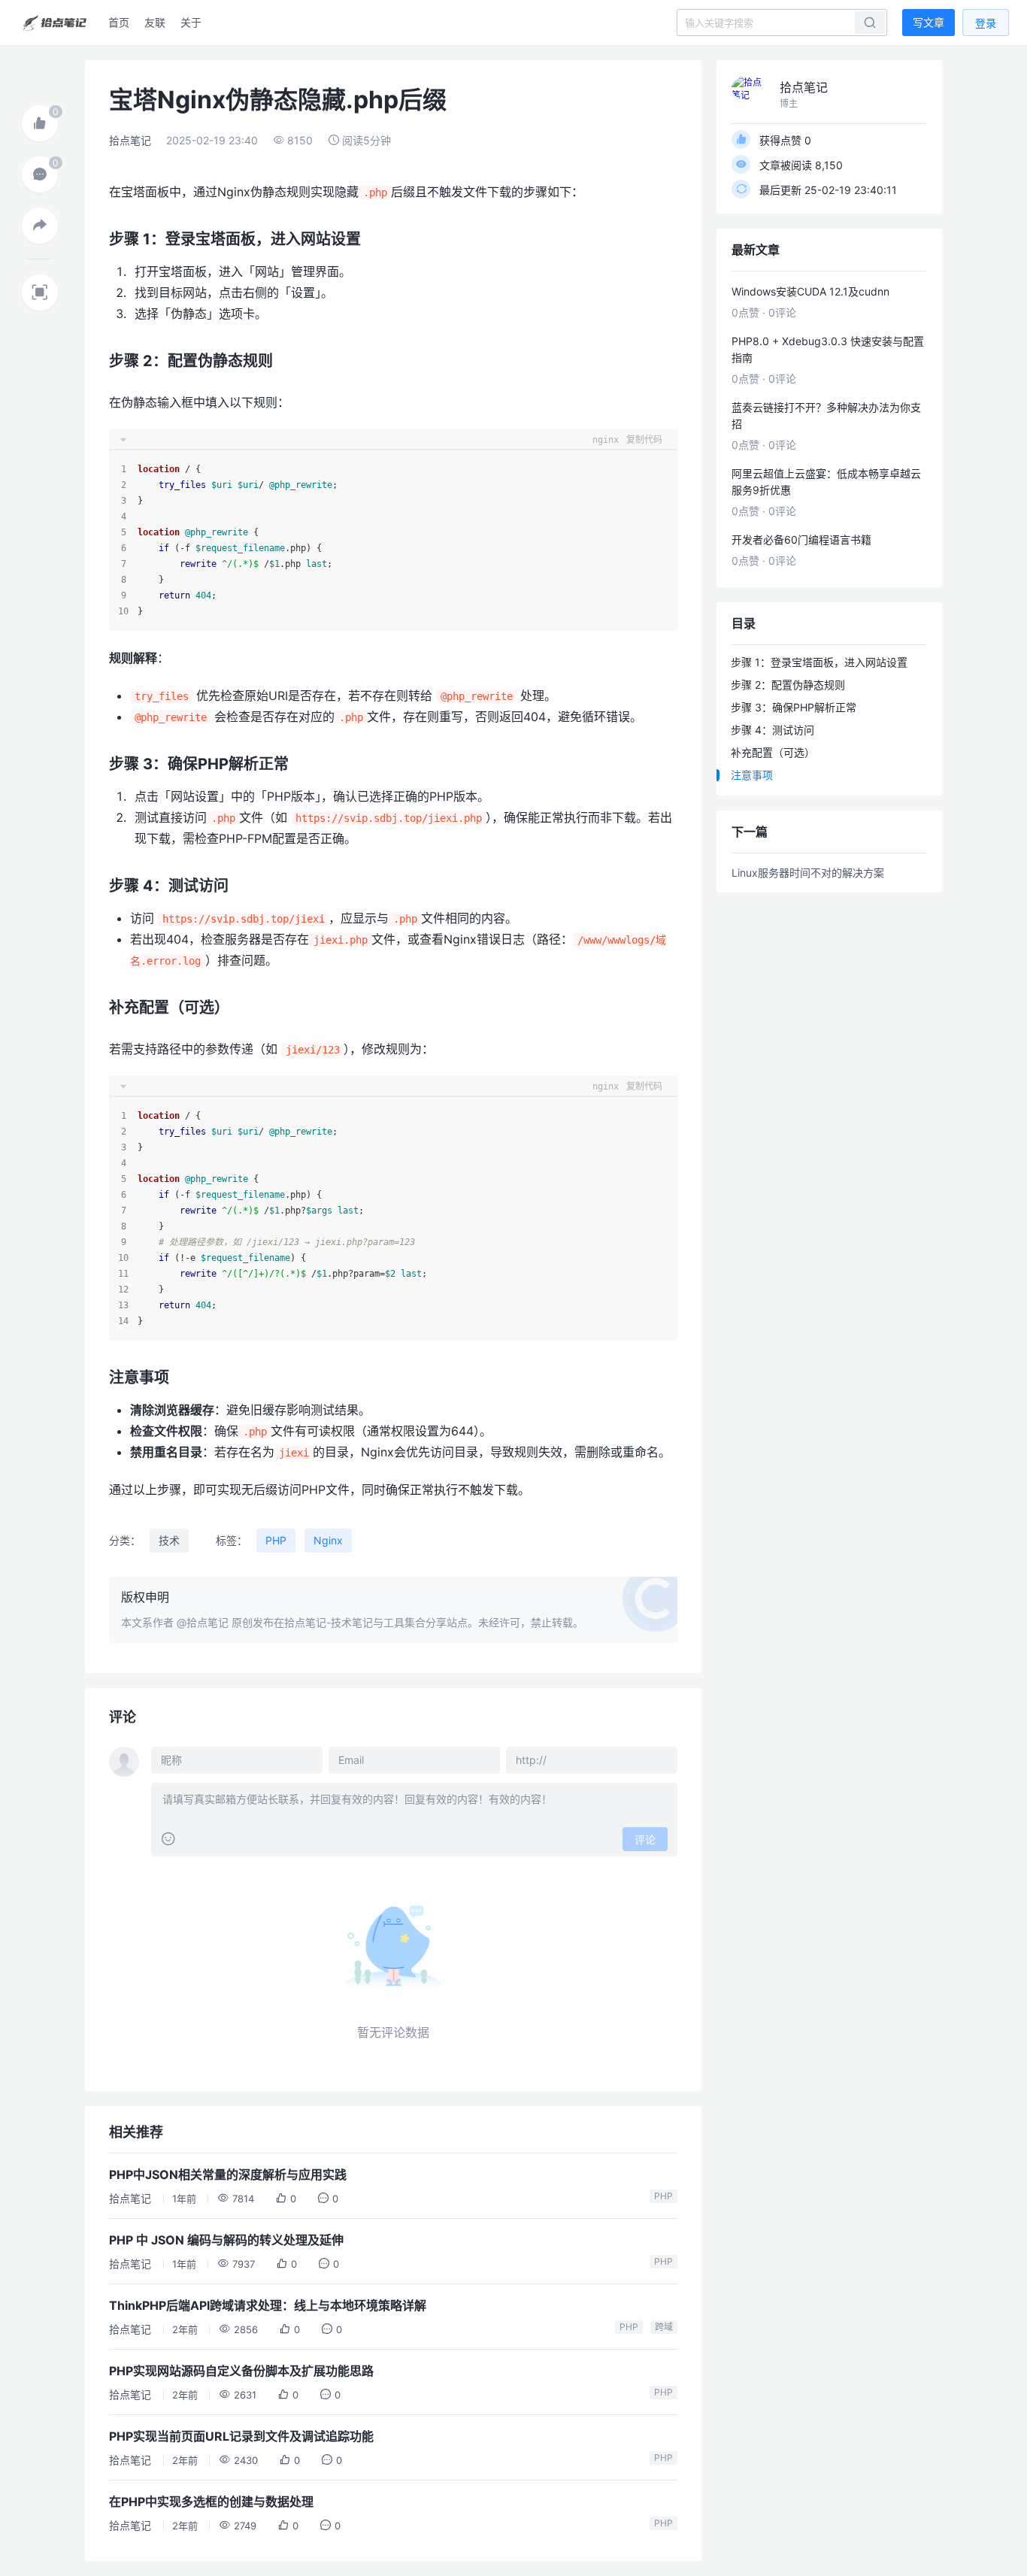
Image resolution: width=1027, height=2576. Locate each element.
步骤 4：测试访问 (773, 730)
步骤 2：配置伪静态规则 (788, 685)
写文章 (929, 22)
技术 (169, 1540)
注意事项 (752, 775)
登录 (986, 23)
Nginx (328, 1540)
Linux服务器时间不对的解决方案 (808, 873)
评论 (645, 1840)
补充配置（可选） (773, 752)
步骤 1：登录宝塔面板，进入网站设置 (819, 662)
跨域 (664, 2327)
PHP (276, 1540)
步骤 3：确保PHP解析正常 (794, 707)
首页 (119, 22)
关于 (191, 22)
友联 (155, 22)
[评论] (40, 174)
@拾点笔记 (203, 1622)
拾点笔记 (130, 140)
